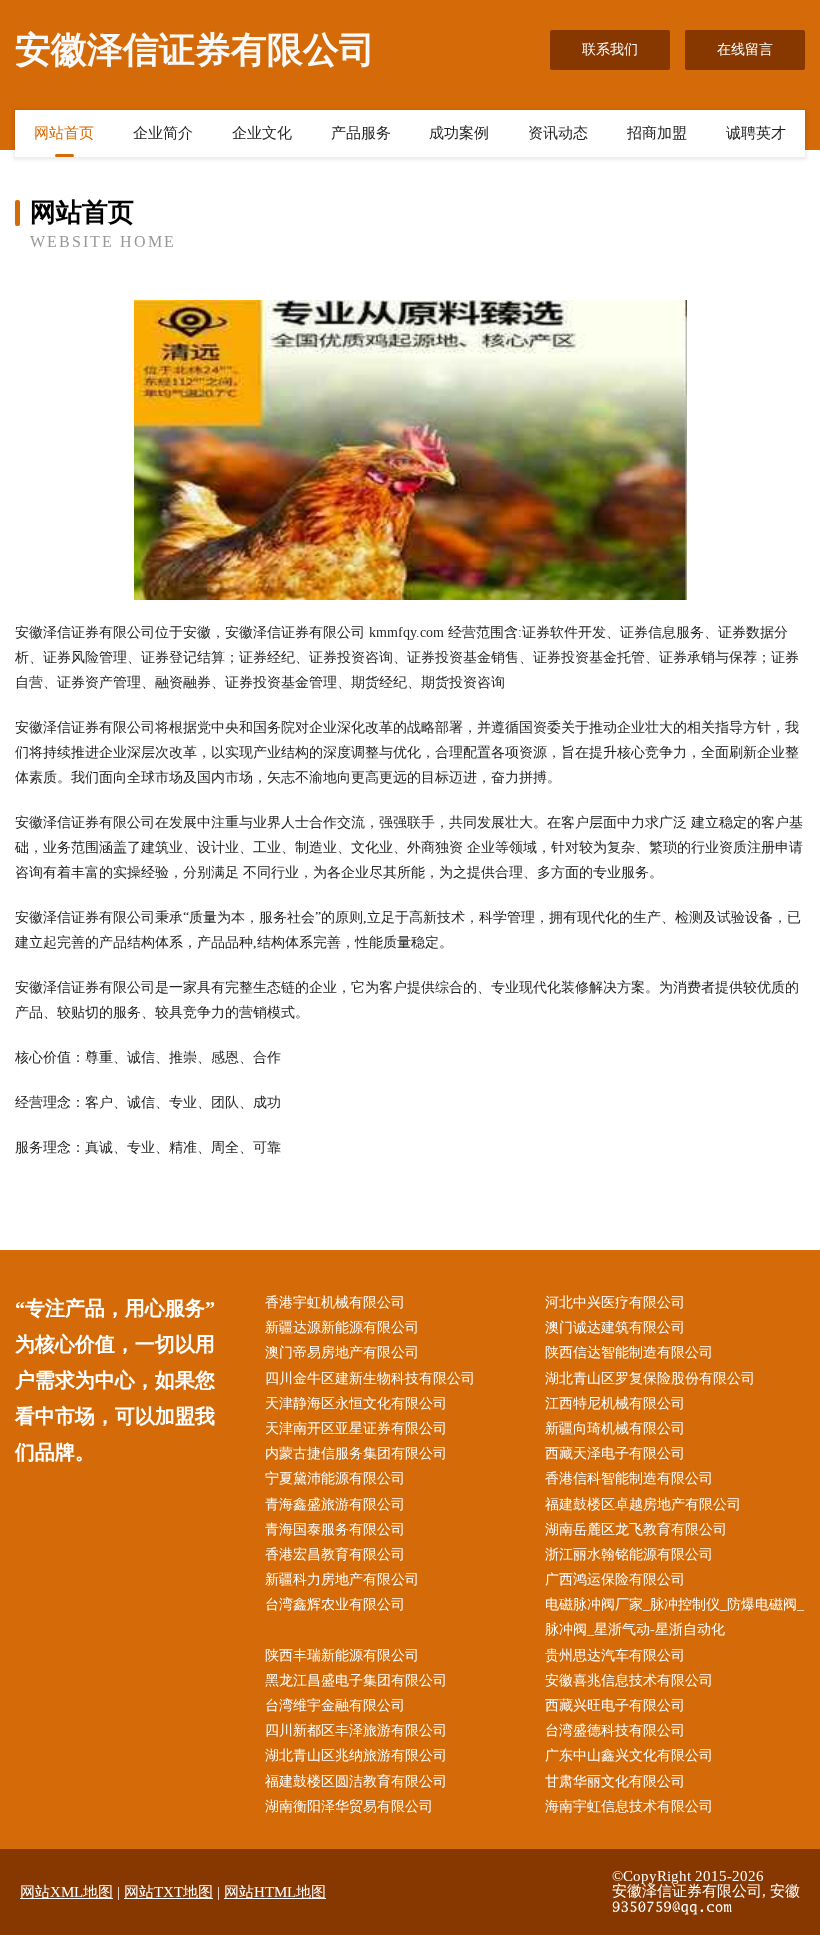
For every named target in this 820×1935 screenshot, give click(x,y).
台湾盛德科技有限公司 (615, 1730)
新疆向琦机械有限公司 (615, 1428)
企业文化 (262, 133)
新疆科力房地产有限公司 (342, 1579)
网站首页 (64, 133)
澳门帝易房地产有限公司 (342, 1352)
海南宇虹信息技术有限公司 (629, 1806)
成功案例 (459, 133)
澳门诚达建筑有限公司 (615, 1327)
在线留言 (745, 49)
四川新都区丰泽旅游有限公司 (356, 1730)
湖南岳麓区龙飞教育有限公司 (636, 1529)
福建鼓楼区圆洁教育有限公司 (356, 1781)
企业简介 (163, 133)
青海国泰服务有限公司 (335, 1529)
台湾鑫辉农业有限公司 (335, 1604)
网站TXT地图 (168, 1892)
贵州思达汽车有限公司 (615, 1655)
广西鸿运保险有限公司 (615, 1579)
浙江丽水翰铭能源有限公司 (629, 1554)
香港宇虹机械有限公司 (335, 1302)
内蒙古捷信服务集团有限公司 (356, 1453)
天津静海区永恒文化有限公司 (356, 1403)
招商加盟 (657, 133)
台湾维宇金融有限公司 (335, 1705)
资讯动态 (558, 133)
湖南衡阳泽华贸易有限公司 (349, 1806)
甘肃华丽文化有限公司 (615, 1781)
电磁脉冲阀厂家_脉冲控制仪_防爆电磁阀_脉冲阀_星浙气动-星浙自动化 (674, 1617)
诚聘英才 (756, 133)
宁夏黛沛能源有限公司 (335, 1478)
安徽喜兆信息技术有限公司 (629, 1680)
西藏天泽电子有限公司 (615, 1453)
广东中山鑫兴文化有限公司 (629, 1755)
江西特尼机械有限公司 (615, 1403)
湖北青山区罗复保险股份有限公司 (650, 1378)
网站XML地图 (66, 1892)
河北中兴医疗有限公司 (615, 1302)
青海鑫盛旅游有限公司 (335, 1504)
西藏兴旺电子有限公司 (615, 1705)
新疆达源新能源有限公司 (342, 1327)
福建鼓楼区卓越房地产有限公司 (643, 1504)
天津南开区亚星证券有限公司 (356, 1428)
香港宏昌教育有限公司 (335, 1554)
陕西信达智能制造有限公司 (629, 1352)
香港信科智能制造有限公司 (629, 1478)
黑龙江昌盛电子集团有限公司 (356, 1680)
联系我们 (610, 49)
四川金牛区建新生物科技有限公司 (370, 1378)
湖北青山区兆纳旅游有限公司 (356, 1755)
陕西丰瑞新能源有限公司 (342, 1655)
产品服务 (361, 133)
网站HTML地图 (275, 1892)
